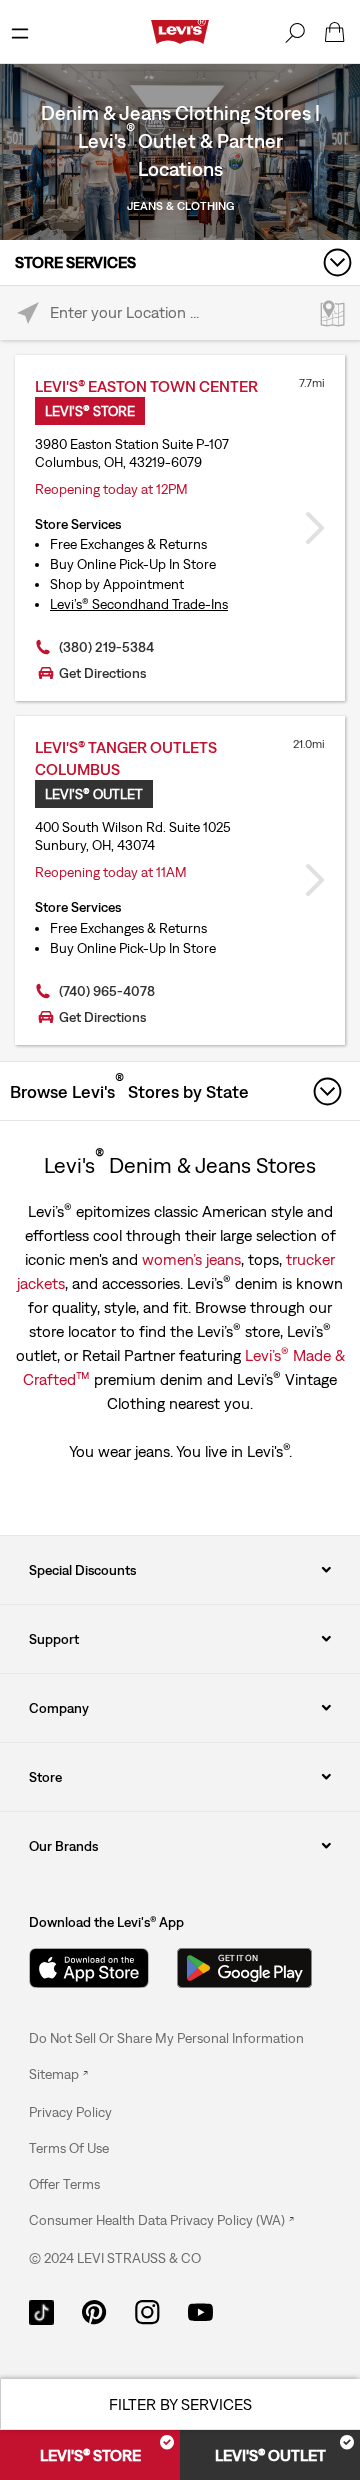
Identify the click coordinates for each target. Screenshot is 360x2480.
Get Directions (102, 673)
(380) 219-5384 (106, 647)
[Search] (295, 32)
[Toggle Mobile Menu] (20, 32)
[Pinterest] (94, 2311)
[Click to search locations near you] (27, 313)
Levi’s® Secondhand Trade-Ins (139, 604)
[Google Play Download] (244, 1968)
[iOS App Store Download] (89, 1968)
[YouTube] (200, 2311)
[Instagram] (147, 2311)
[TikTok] (41, 2311)
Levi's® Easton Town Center (146, 386)
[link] (58, 2074)
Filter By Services (180, 2404)
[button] (70, 2112)
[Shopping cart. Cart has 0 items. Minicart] (335, 32)
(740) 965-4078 (107, 991)
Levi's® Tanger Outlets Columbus (126, 758)
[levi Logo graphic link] (180, 30)
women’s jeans (191, 1259)
